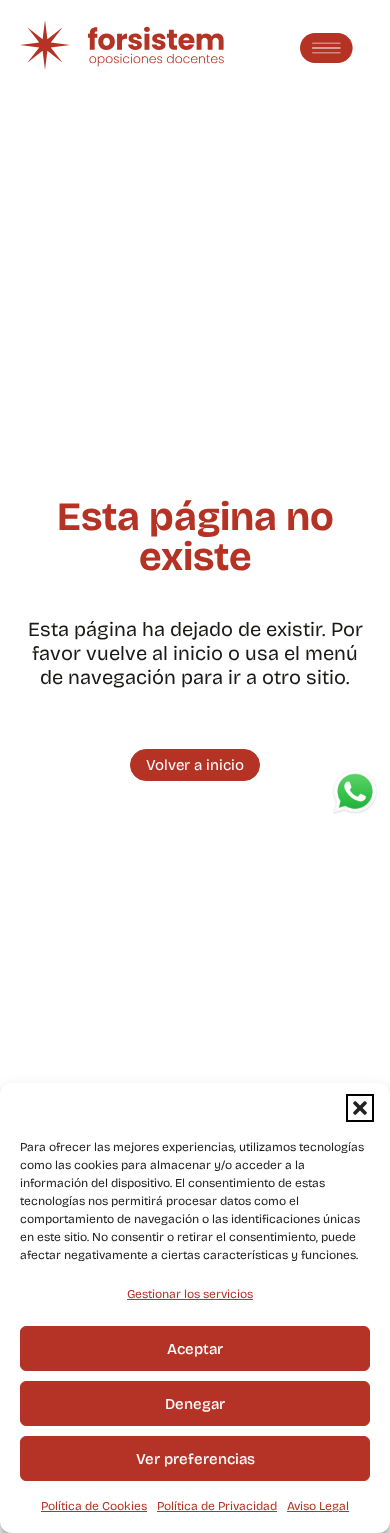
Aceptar (195, 1349)
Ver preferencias (195, 1459)
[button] (360, 1108)
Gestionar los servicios (190, 1294)
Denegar (195, 1404)
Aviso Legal (318, 1506)
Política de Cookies (94, 1506)
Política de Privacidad (217, 1506)
